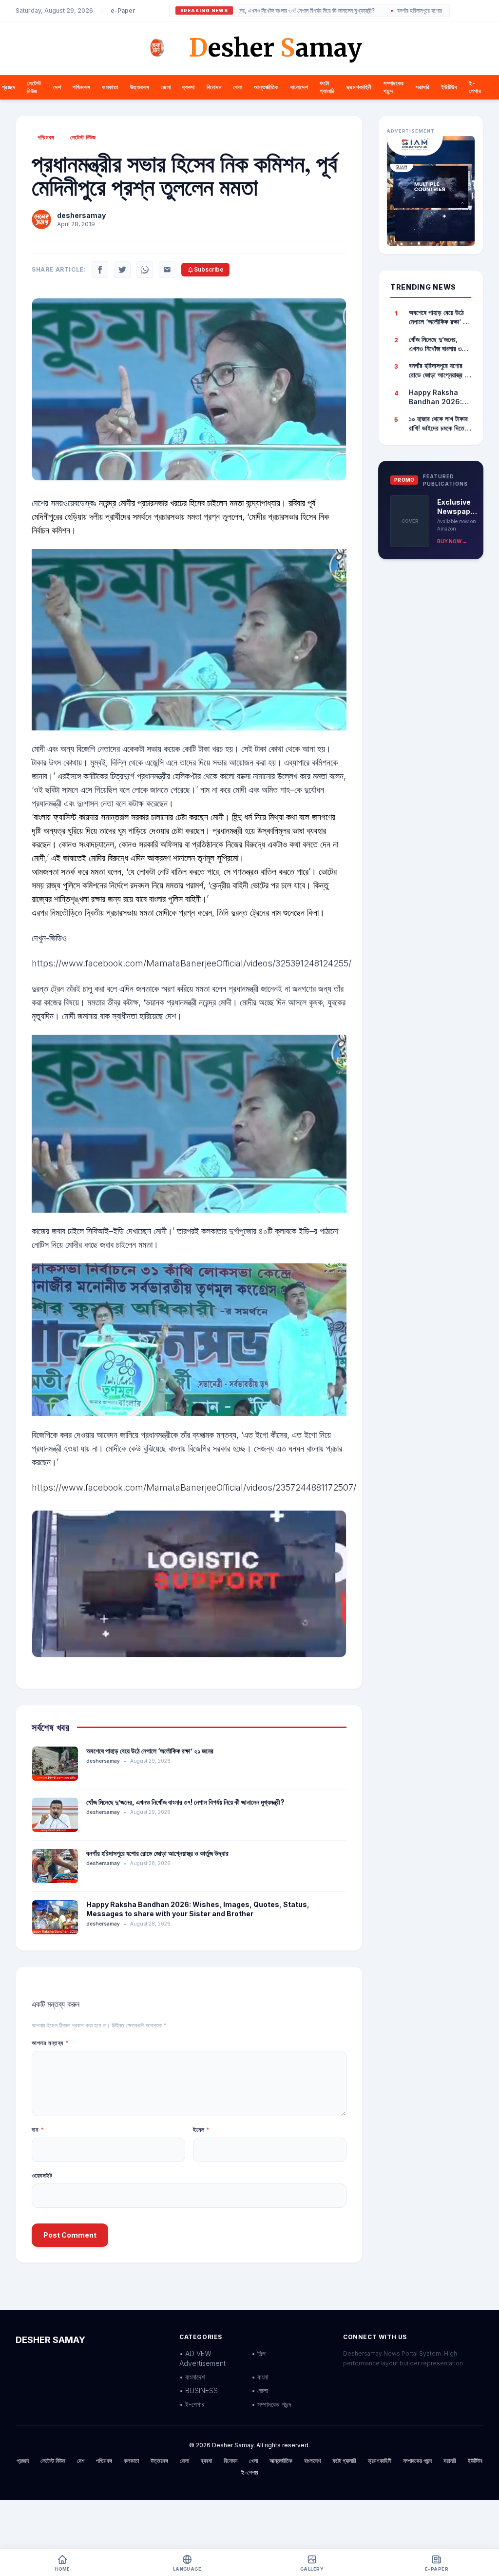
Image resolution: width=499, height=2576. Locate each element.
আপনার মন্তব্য (50, 2043)
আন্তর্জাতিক (266, 87)
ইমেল (202, 2130)
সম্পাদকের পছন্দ (417, 2461)
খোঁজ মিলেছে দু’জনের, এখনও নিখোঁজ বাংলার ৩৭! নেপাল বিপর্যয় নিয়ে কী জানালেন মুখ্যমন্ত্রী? (185, 1802)
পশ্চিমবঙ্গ (81, 87)
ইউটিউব (449, 87)
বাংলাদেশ (299, 87)
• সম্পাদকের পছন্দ (271, 2404)
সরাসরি (422, 87)
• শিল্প (259, 2353)
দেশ (57, 87)
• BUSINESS (199, 2390)
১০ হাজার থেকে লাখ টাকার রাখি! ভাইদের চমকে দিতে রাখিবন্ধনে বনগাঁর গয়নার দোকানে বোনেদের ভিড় (438, 424)
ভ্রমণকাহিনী (359, 87)
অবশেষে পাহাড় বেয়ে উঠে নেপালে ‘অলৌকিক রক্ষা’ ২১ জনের (150, 1751)
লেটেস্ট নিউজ (34, 87)
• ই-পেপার (192, 2404)
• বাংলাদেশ (192, 2377)
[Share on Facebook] (100, 270)
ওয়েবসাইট (42, 2175)
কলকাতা (110, 87)
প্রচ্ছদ (9, 87)
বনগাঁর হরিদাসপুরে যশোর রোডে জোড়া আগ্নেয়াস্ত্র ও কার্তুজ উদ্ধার (397, 11)
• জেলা (260, 2390)
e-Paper (123, 10)
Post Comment (70, 2235)
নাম (38, 2130)
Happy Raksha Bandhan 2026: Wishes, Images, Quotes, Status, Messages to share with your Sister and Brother (437, 397)
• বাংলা (260, 2377)
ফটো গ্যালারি (327, 87)
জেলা (166, 87)
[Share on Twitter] (122, 270)
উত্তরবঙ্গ (140, 87)
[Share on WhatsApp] (145, 270)
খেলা (238, 87)
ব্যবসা (188, 87)
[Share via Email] (167, 270)
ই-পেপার (475, 87)
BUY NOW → (452, 541)
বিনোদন (214, 87)
